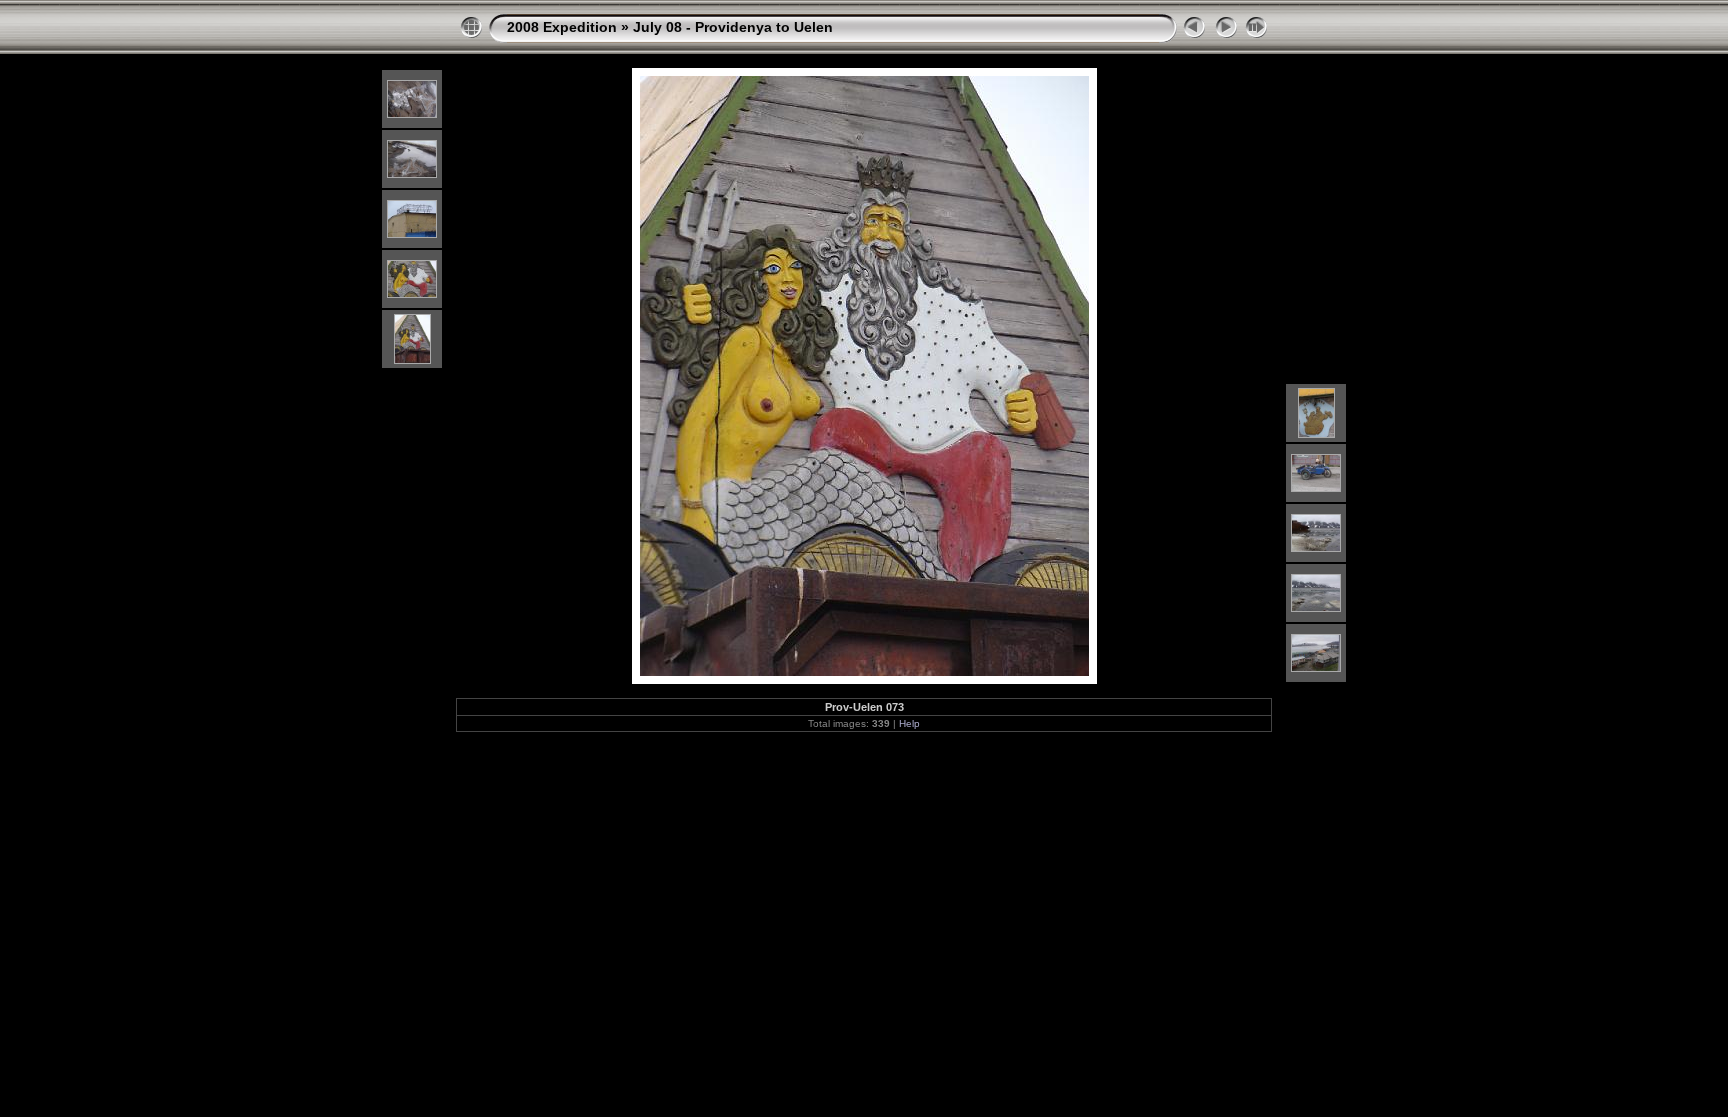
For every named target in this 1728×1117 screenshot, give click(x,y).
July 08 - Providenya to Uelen (733, 27)
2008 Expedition (562, 27)
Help (909, 723)
